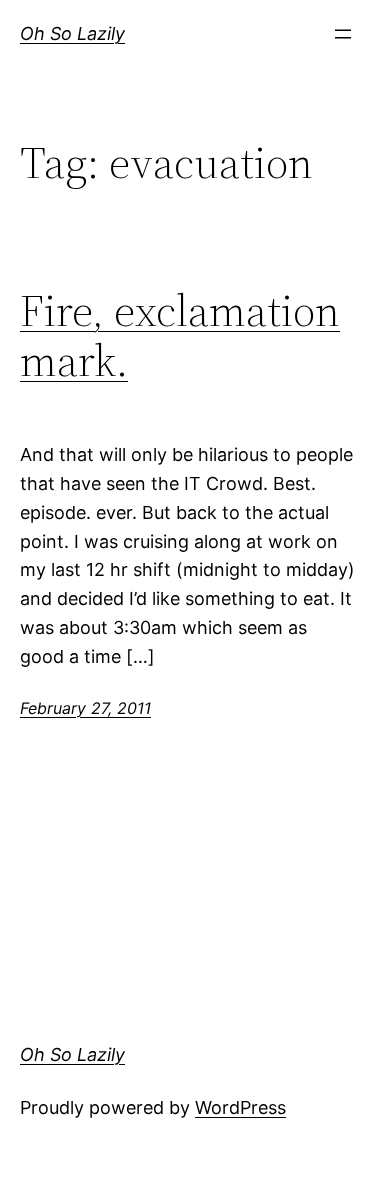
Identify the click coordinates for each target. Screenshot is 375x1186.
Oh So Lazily (72, 33)
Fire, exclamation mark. (180, 336)
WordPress (240, 1107)
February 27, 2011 (85, 708)
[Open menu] (343, 34)
